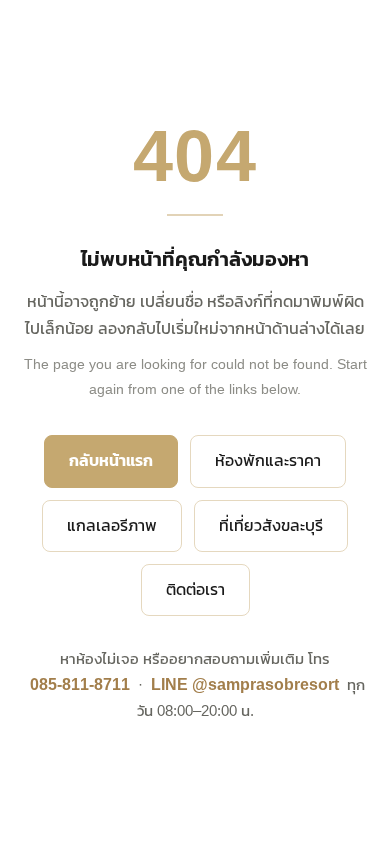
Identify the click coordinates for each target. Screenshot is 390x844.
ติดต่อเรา (195, 589)
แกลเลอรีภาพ (112, 525)
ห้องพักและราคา (268, 460)
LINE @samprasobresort (245, 684)
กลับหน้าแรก (111, 460)
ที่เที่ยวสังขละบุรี (271, 525)
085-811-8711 (80, 684)
